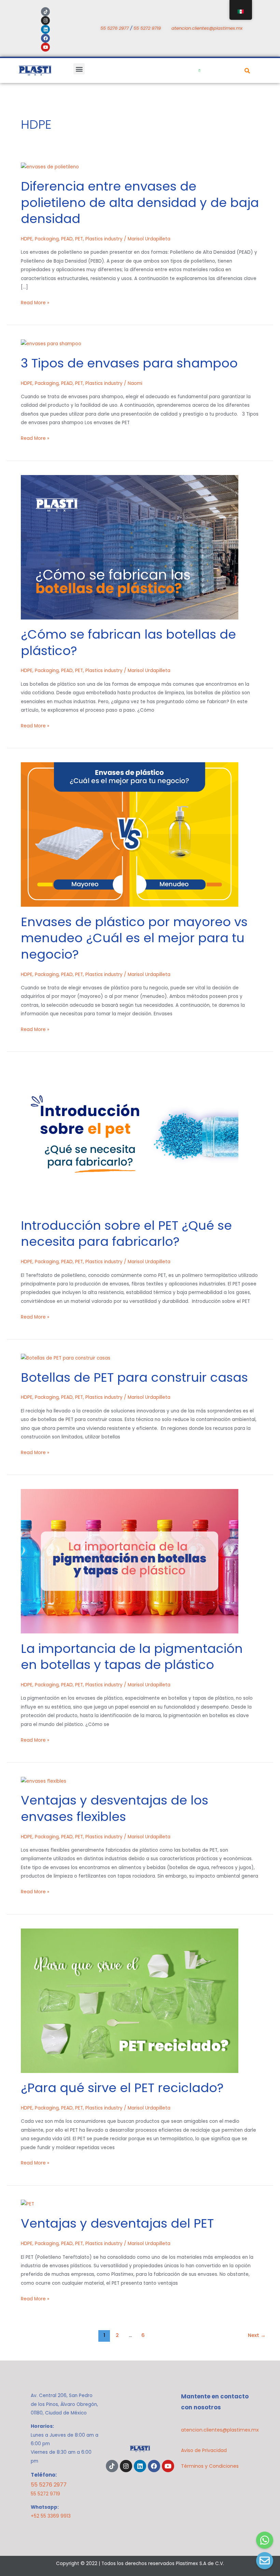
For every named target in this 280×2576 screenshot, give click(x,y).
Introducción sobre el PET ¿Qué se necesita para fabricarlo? (126, 1234)
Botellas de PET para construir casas (136, 1377)
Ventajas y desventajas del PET (117, 2223)
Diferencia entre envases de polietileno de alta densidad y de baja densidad (140, 203)
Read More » (35, 302)
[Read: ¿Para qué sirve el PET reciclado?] (130, 2000)
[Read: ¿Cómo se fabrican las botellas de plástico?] (130, 547)
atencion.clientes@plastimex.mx (207, 28)
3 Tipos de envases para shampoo (129, 363)
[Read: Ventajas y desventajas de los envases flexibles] (44, 1781)
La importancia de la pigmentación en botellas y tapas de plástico (132, 1657)
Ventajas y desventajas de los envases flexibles (115, 1808)
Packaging (47, 239)
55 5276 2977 (115, 28)
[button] (79, 69)
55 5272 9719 (147, 28)
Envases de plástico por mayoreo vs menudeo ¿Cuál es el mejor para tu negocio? (134, 938)
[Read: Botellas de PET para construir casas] (66, 1358)
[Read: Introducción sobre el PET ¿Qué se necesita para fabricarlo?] (130, 1138)
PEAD (67, 239)
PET (79, 239)
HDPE (27, 239)
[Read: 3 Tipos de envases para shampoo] (51, 343)
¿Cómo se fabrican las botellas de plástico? (128, 642)
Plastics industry (104, 239)
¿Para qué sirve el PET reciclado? (122, 2088)
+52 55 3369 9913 (51, 2516)
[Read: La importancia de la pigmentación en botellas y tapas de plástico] (130, 1561)
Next (257, 2335)
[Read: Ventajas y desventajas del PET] (27, 2204)
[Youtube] (45, 47)
